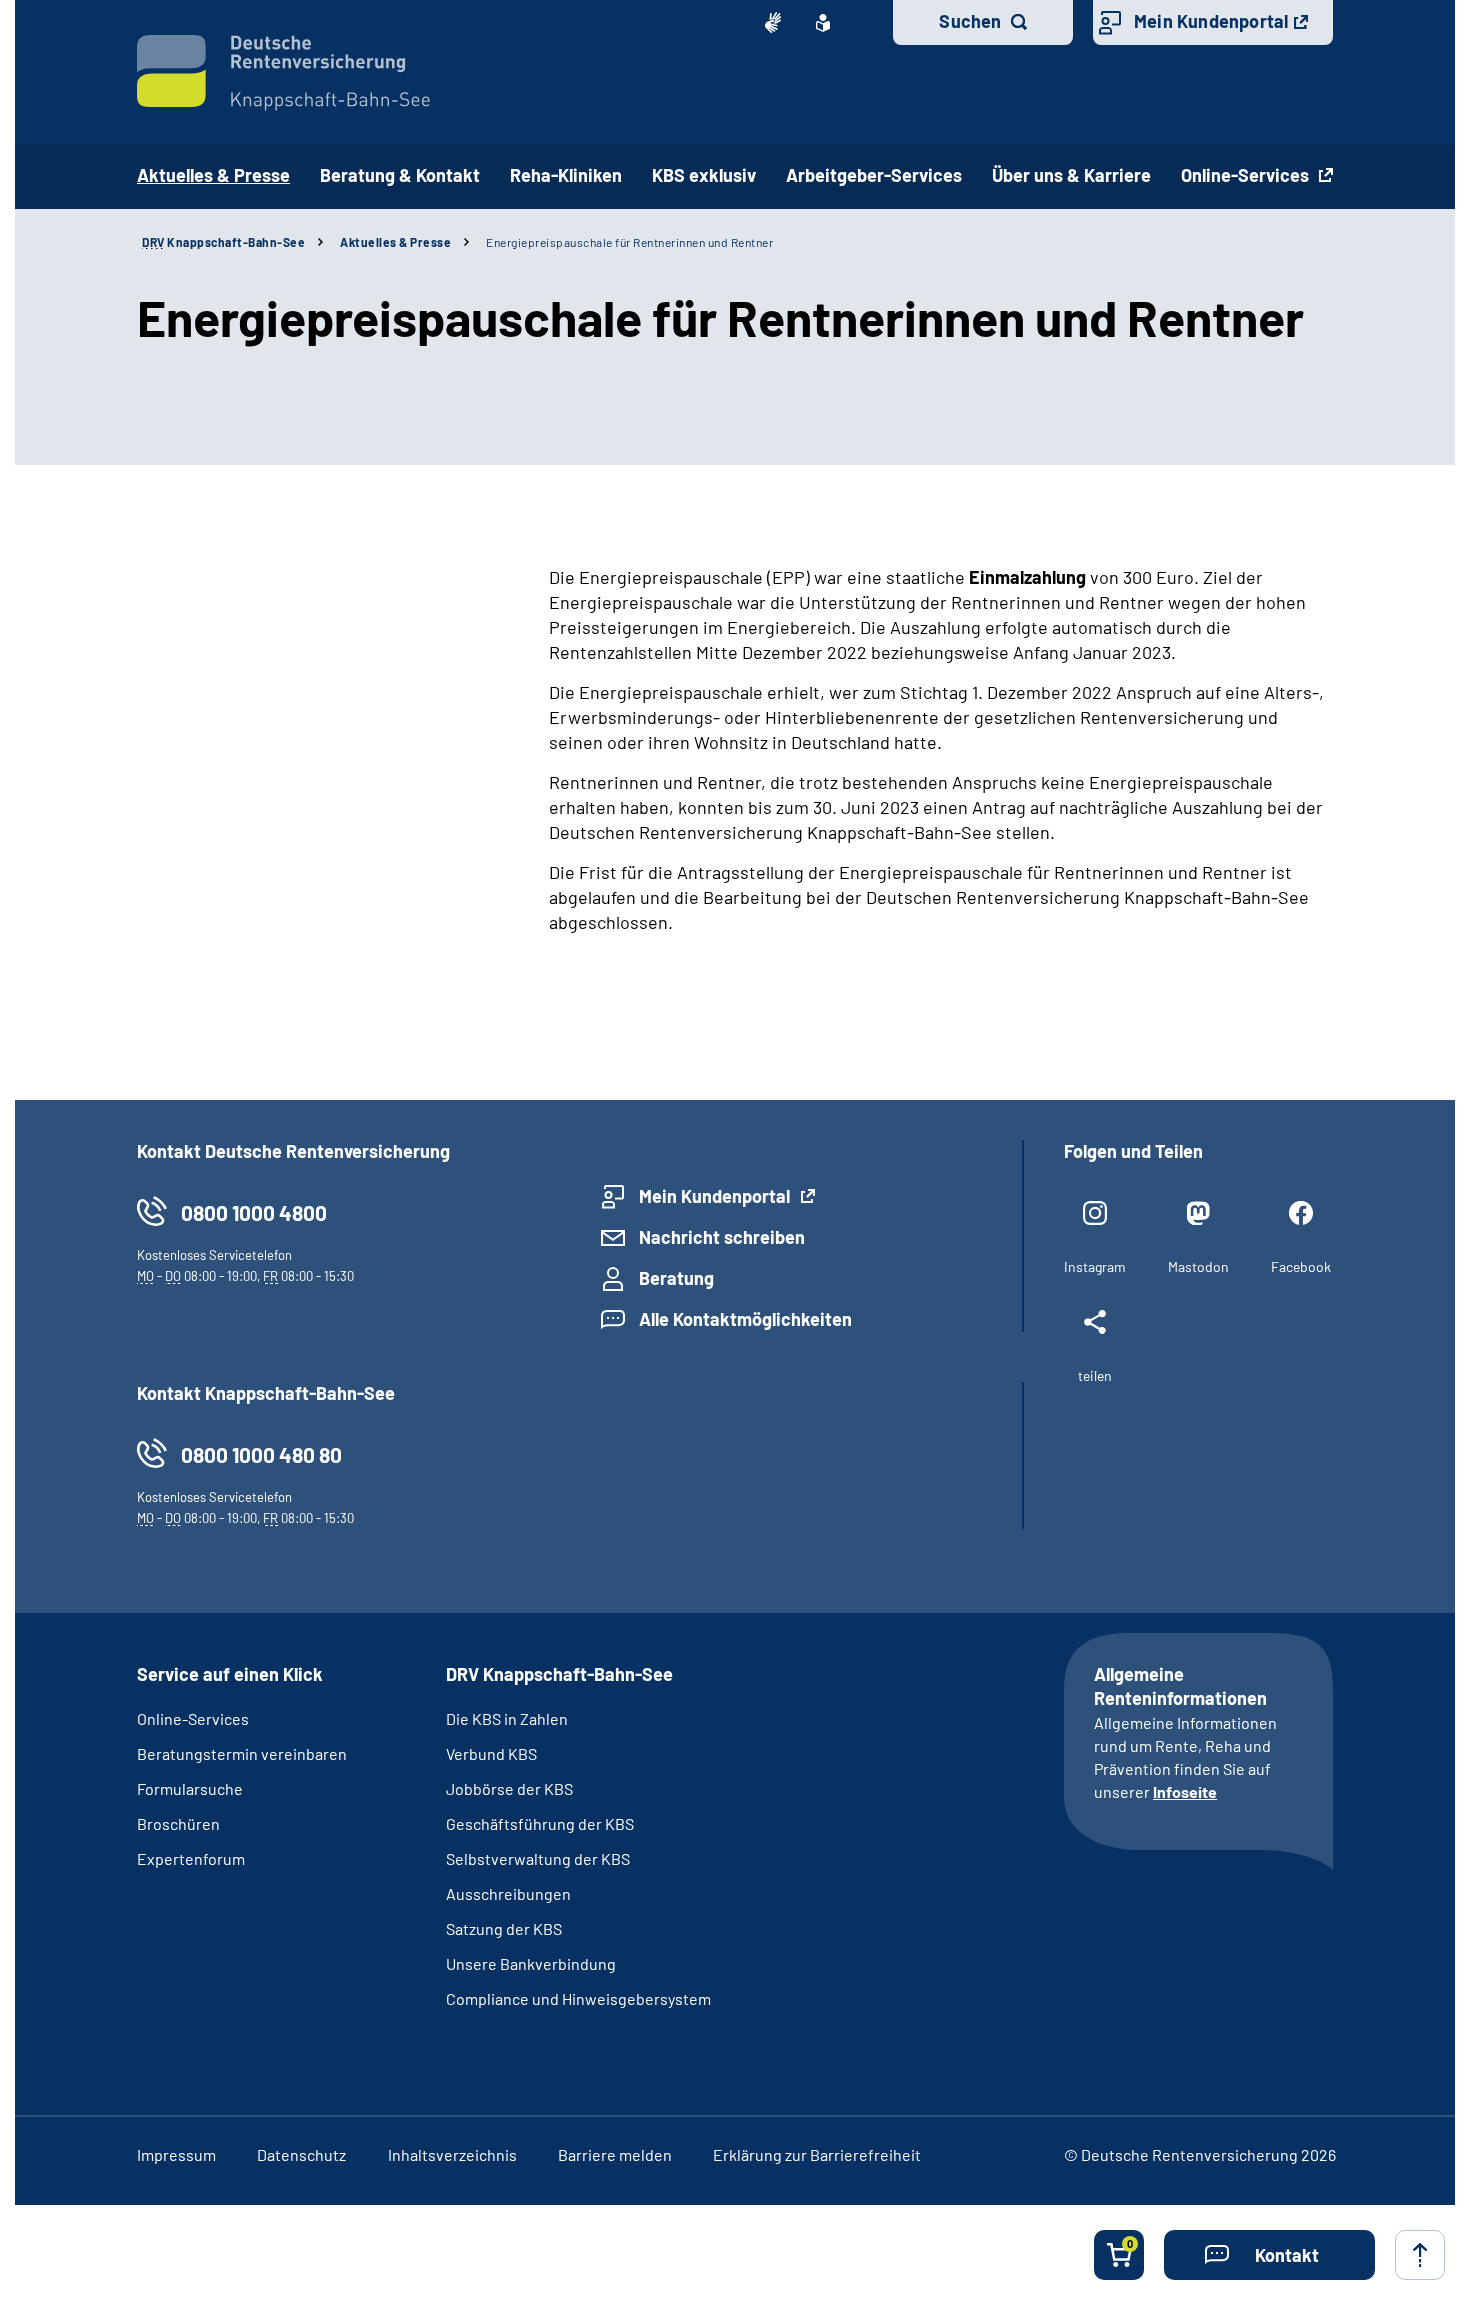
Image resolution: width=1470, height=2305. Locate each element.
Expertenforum (191, 1858)
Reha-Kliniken (566, 175)
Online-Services (1247, 175)
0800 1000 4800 (254, 1212)
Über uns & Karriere (1071, 175)
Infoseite (1185, 1791)
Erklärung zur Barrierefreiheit (817, 2154)
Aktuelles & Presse (395, 242)
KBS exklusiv (704, 175)
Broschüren (178, 1823)
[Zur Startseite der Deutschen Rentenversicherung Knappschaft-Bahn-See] (283, 73)
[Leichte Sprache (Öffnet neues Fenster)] (823, 23)
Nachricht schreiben (722, 1237)
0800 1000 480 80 (261, 1454)
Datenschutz (301, 2154)
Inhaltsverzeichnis (452, 2154)
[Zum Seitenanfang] (1420, 2255)
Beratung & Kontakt (400, 175)
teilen (1095, 1375)
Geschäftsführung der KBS (540, 1823)
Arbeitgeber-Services (874, 175)
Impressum (176, 2154)
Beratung (676, 1278)
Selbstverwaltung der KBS (538, 1858)
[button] (1269, 2255)
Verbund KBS (491, 1753)
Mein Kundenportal (1211, 21)
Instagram (1095, 1266)
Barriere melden (615, 2154)
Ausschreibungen (510, 1893)
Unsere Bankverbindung (531, 1963)
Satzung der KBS (504, 1928)
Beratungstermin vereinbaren (242, 1753)
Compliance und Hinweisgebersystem (578, 1998)
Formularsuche (190, 1788)
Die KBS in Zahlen (507, 1718)
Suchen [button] (970, 21)
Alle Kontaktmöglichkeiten (745, 1319)
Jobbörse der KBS (509, 1788)
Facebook (1301, 1266)
